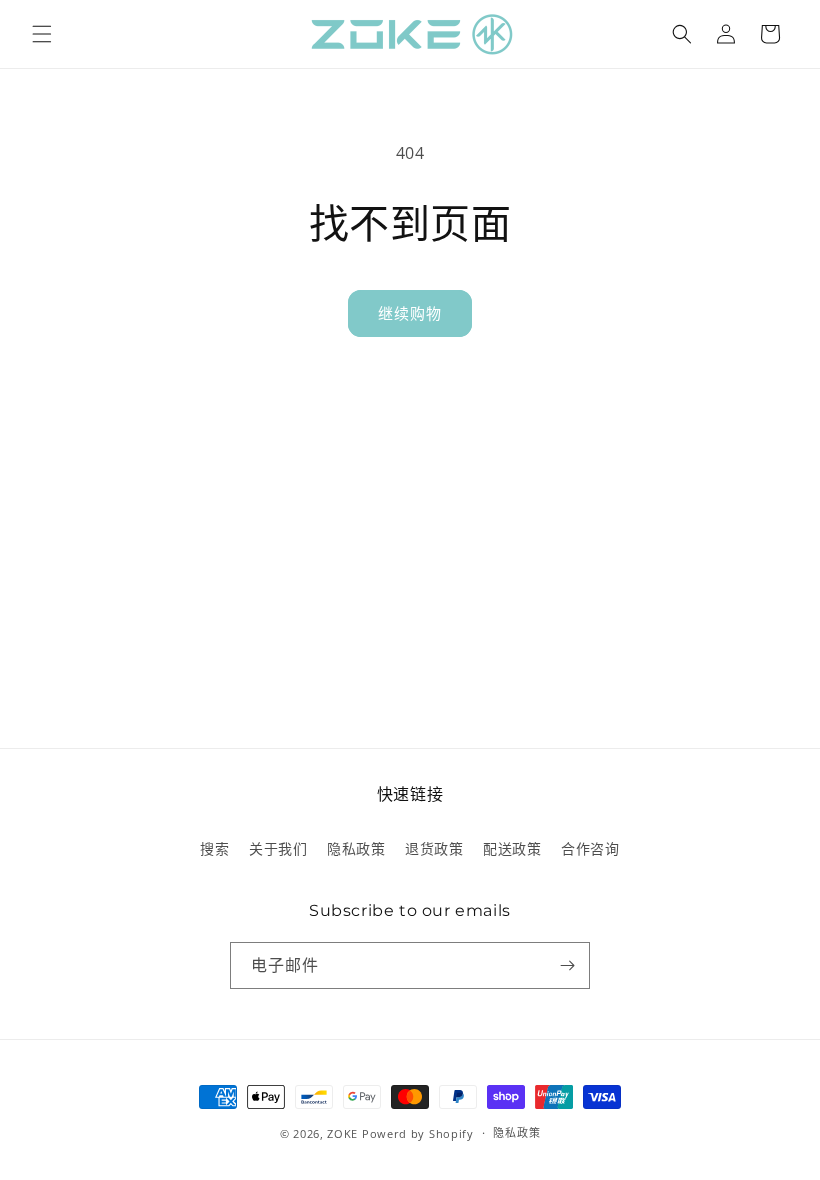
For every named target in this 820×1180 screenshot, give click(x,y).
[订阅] (567, 965)
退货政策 (434, 848)
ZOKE (342, 1133)
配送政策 (512, 848)
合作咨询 (590, 848)
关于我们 (278, 848)
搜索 (214, 848)
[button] (42, 34)
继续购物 (410, 313)
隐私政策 (356, 848)
